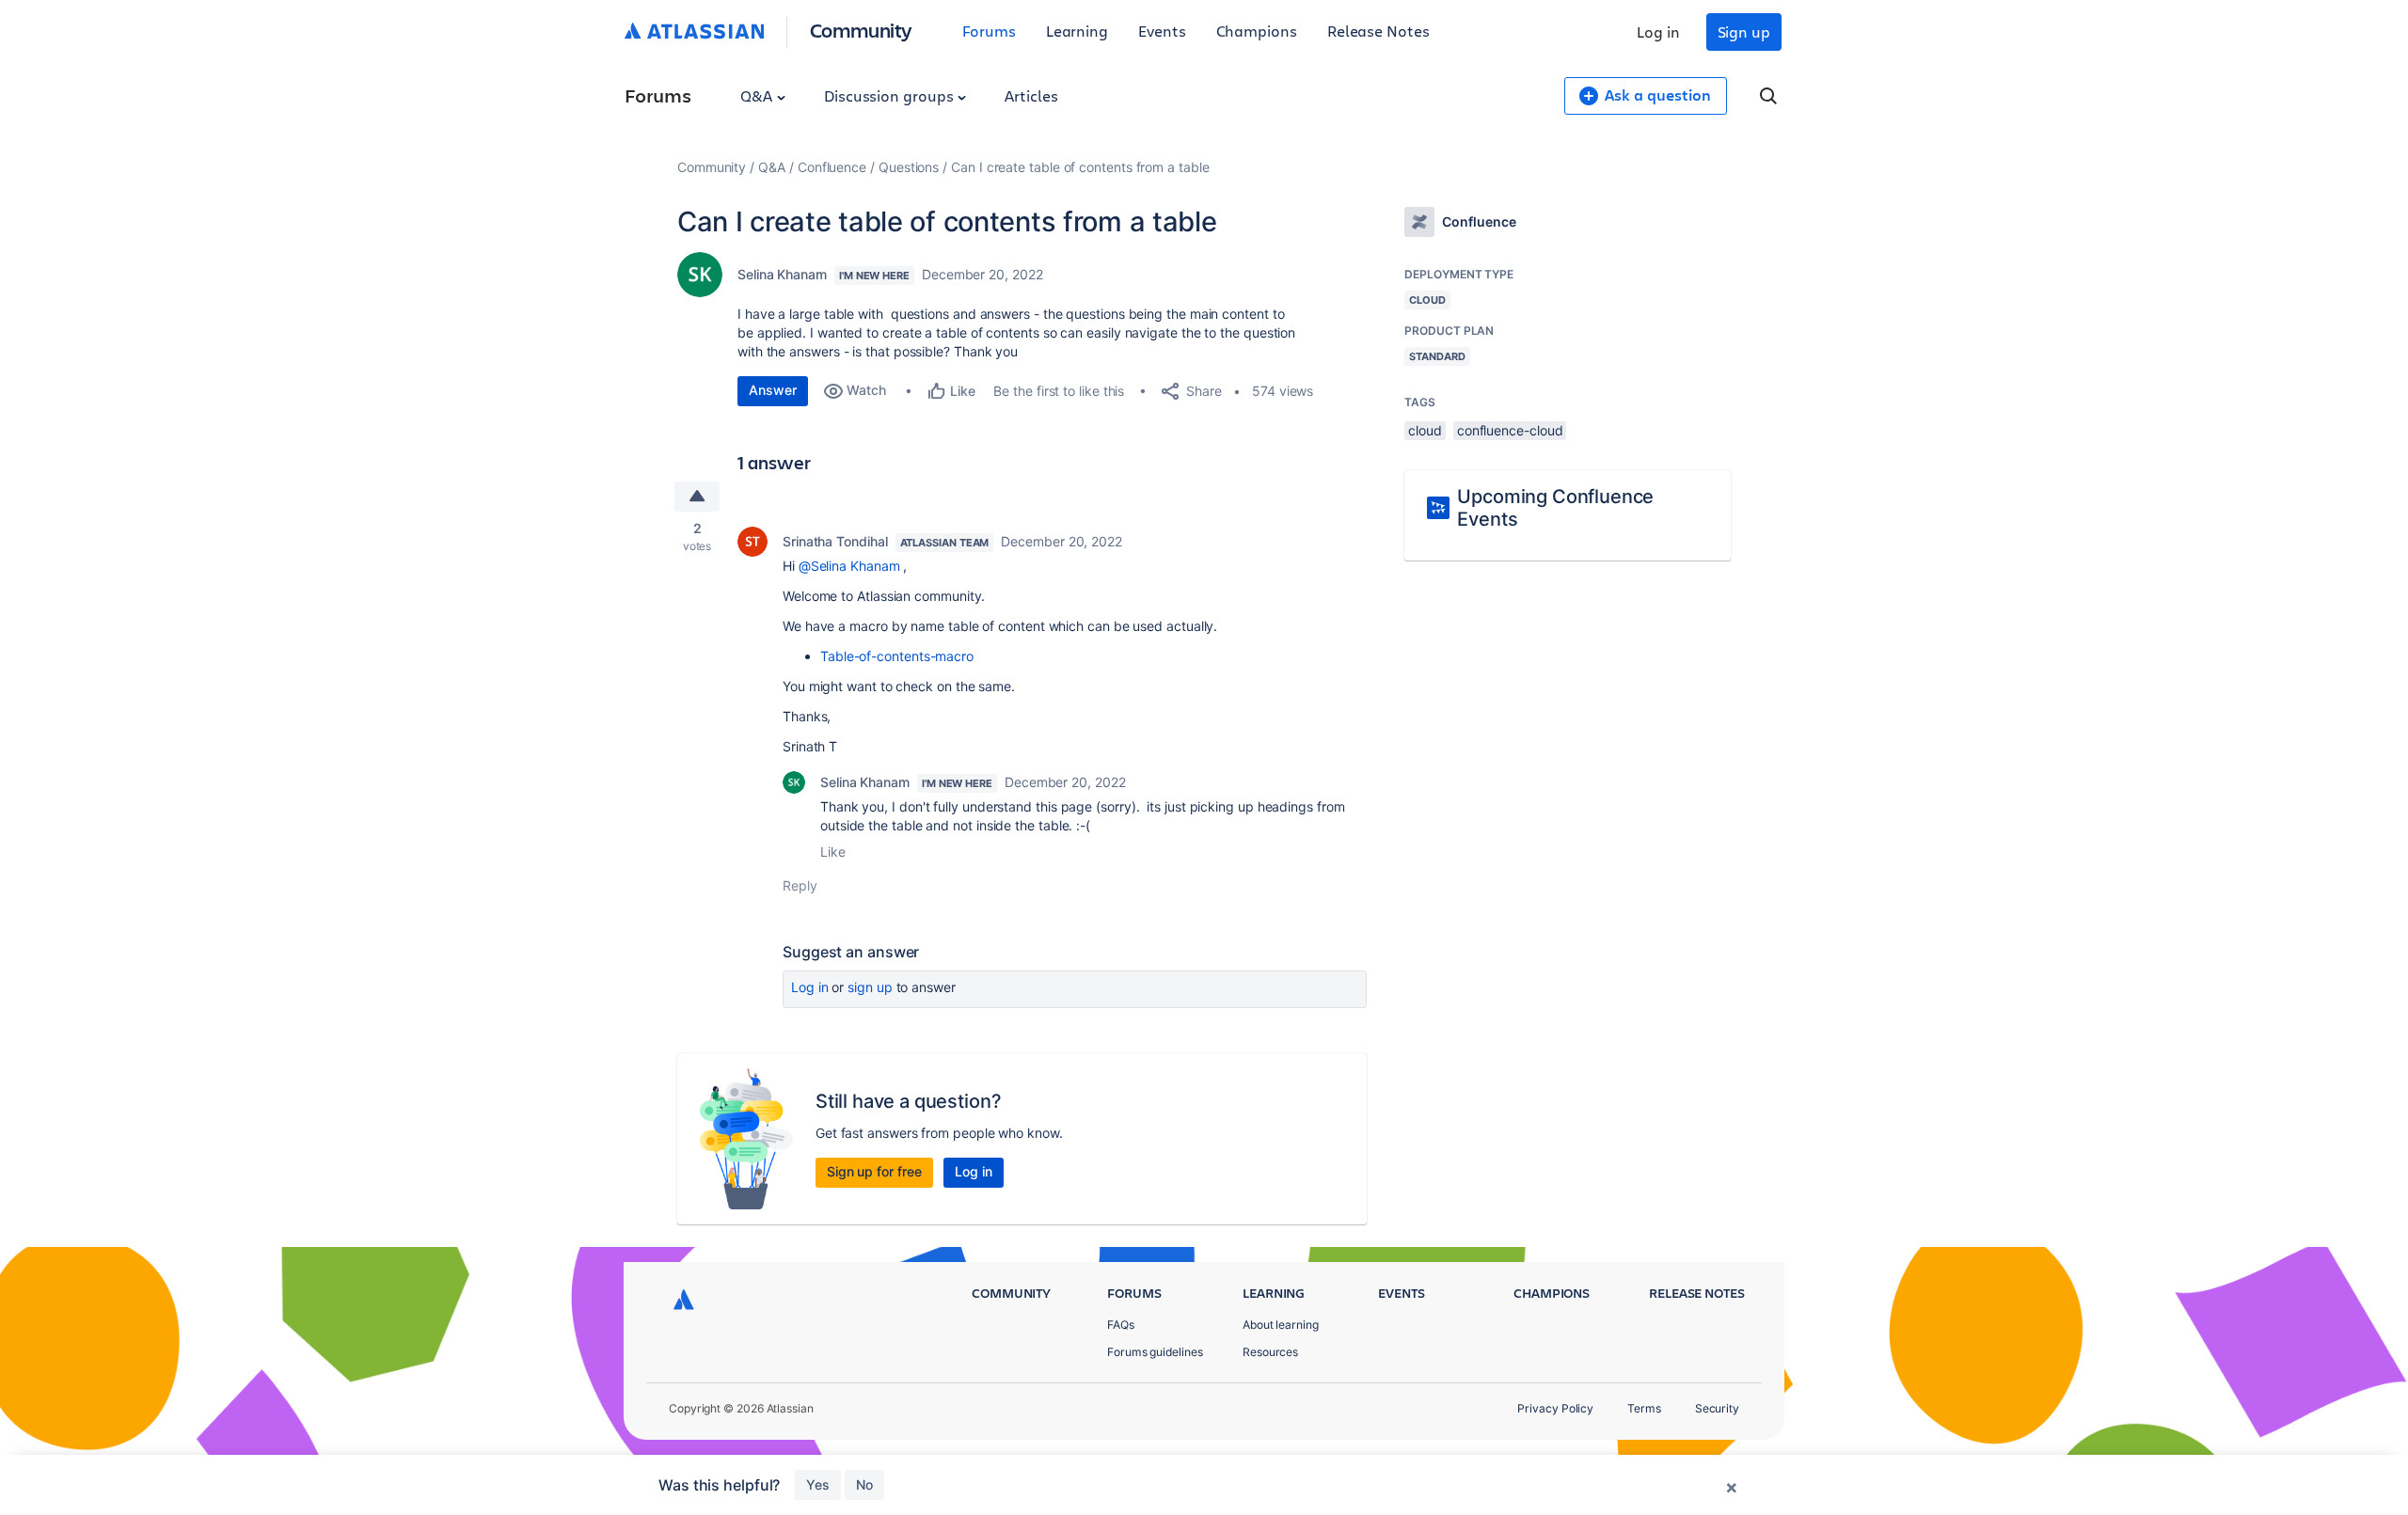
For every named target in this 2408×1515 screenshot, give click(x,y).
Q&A (758, 95)
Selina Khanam (782, 274)
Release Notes (1378, 31)
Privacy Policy (1555, 1408)
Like (833, 852)
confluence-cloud (1510, 430)
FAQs (1121, 1325)
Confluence (832, 167)
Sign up (1744, 32)
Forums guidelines (1155, 1352)
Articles (1031, 95)
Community (861, 30)
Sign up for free (874, 1171)
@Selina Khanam (849, 566)
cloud (1425, 430)
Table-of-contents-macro (897, 656)
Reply (800, 885)
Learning (1077, 31)
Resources (1270, 1352)
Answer (773, 390)
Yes (818, 1484)
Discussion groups (891, 95)
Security (1717, 1408)
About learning (1281, 1325)
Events (1162, 31)
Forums (989, 31)
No (864, 1484)
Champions (1257, 31)
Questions (909, 167)
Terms (1644, 1408)
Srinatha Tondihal (835, 541)
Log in (1658, 32)
